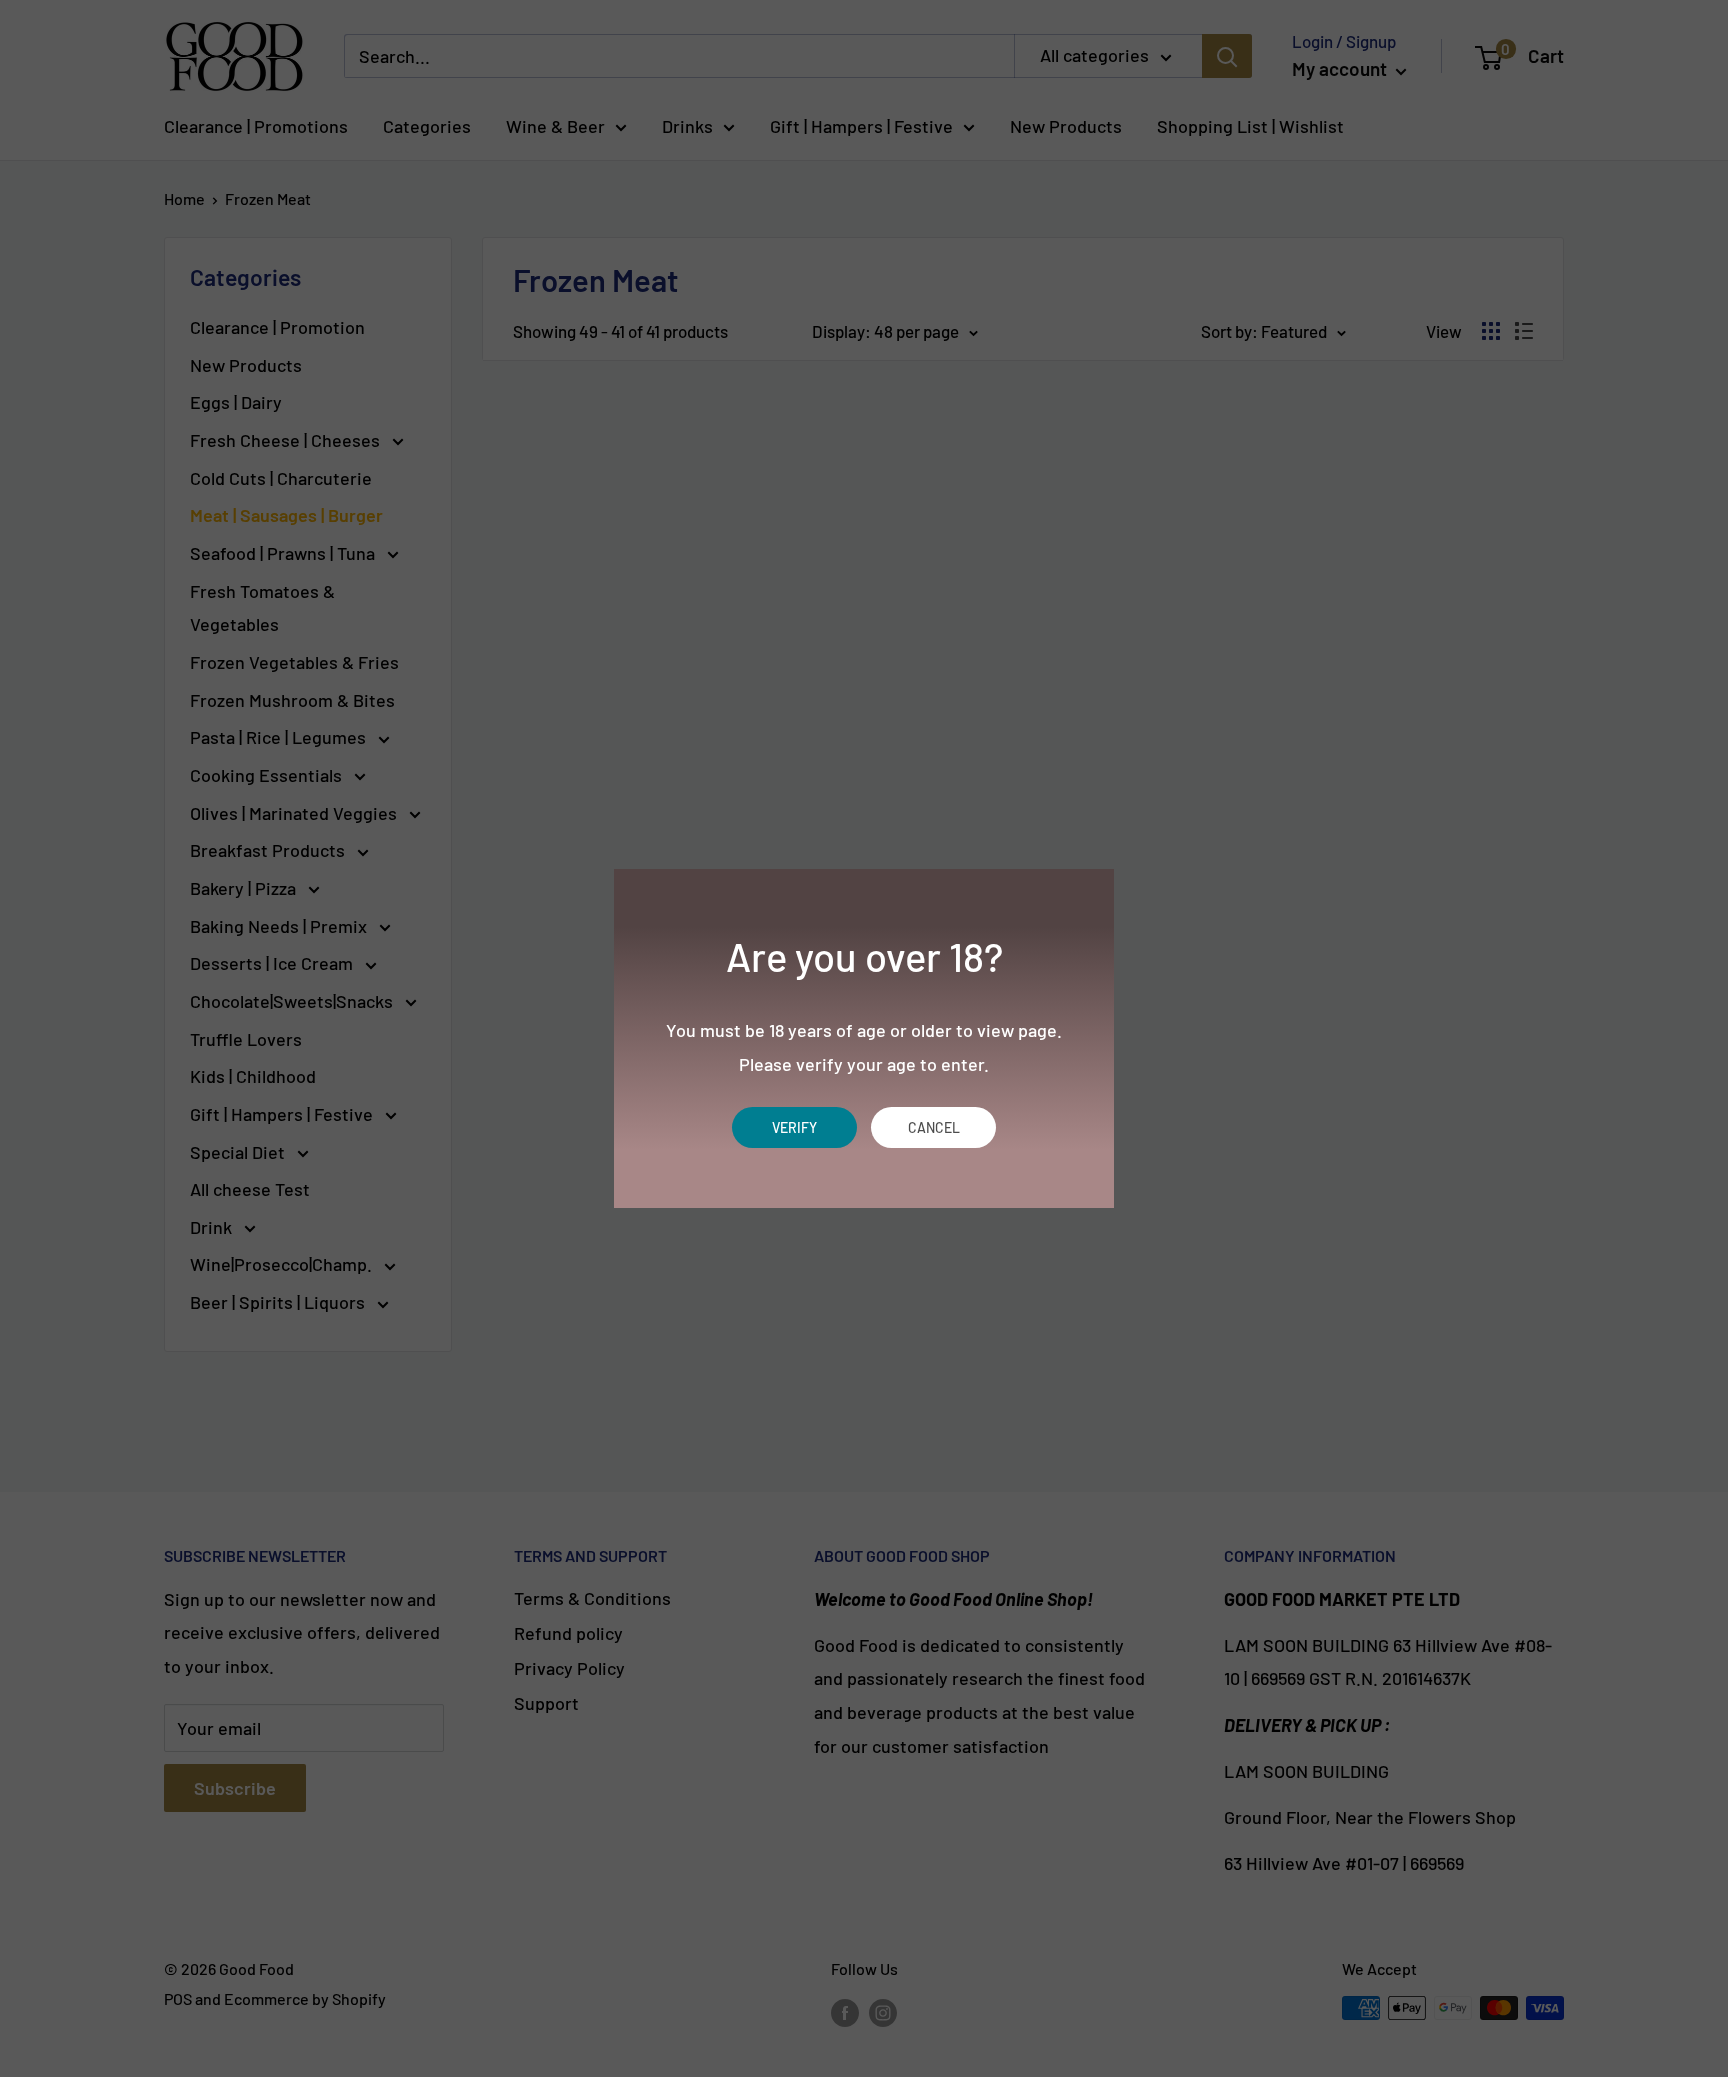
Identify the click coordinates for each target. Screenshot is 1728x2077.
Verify (794, 1127)
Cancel (934, 1127)
